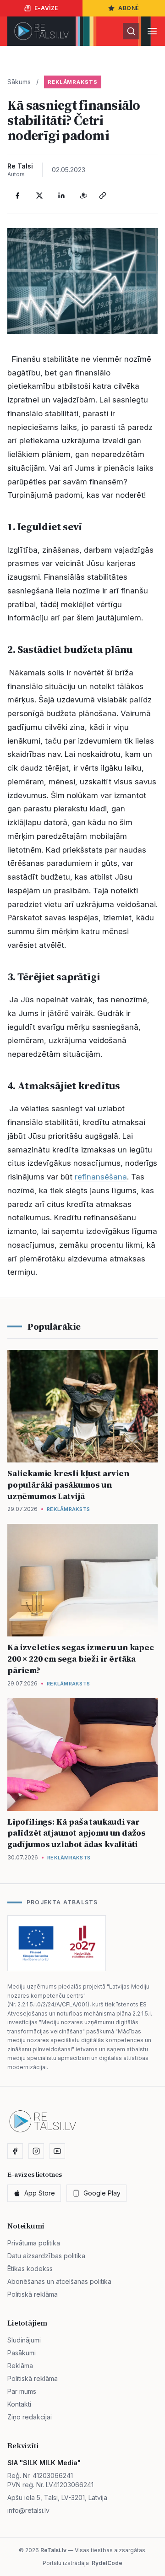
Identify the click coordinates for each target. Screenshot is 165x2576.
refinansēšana (101, 1177)
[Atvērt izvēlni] (152, 31)
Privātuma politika (34, 2243)
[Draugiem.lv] (83, 196)
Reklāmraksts (73, 82)
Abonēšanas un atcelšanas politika (59, 2281)
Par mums (22, 2391)
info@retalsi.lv (28, 2510)
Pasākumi (22, 2353)
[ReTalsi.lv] (41, 31)
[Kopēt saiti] (103, 196)
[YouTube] (57, 2151)
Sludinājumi (24, 2340)
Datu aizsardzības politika (46, 2256)
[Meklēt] (131, 31)
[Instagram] (36, 2151)
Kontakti (19, 2404)
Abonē (129, 8)
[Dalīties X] (39, 196)
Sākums (19, 82)
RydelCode (107, 2563)
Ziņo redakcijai (30, 2417)
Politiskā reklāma (33, 2294)
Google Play (102, 2193)
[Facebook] (17, 196)
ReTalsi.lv (53, 2550)
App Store (40, 2193)
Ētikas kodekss (30, 2269)
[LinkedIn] (61, 196)
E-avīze (46, 8)
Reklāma (20, 2366)
